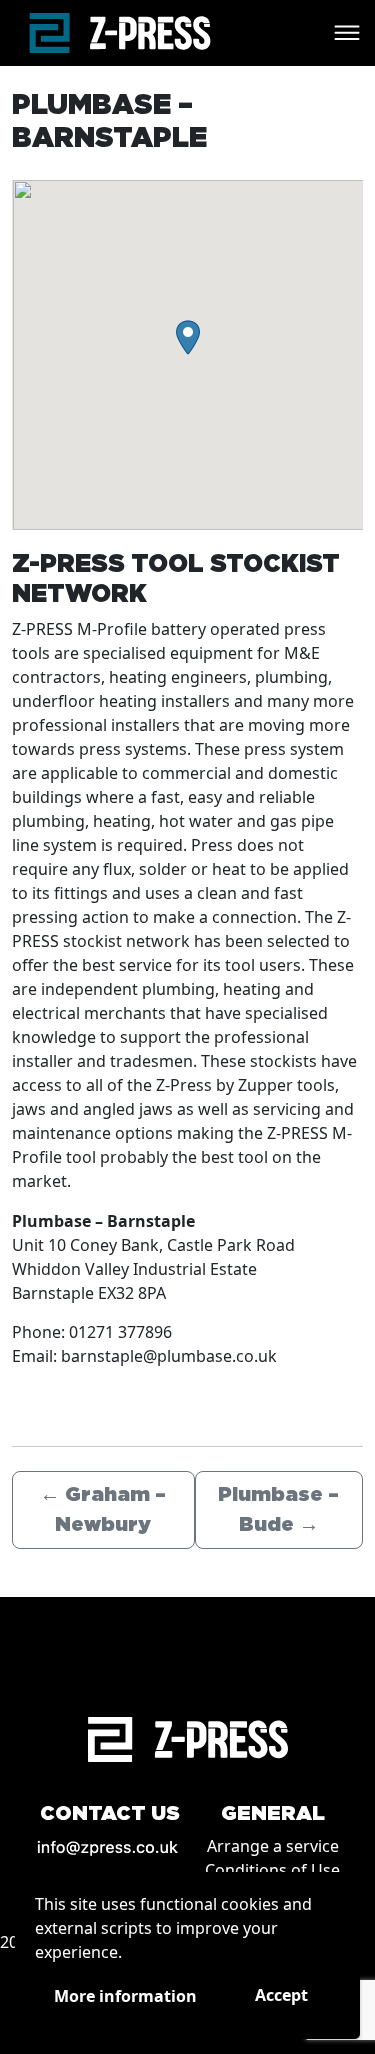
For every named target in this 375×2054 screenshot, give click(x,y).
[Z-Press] (120, 33)
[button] (188, 337)
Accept (281, 1995)
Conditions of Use (272, 1870)
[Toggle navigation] (347, 33)
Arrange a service (273, 1846)
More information (125, 1996)
